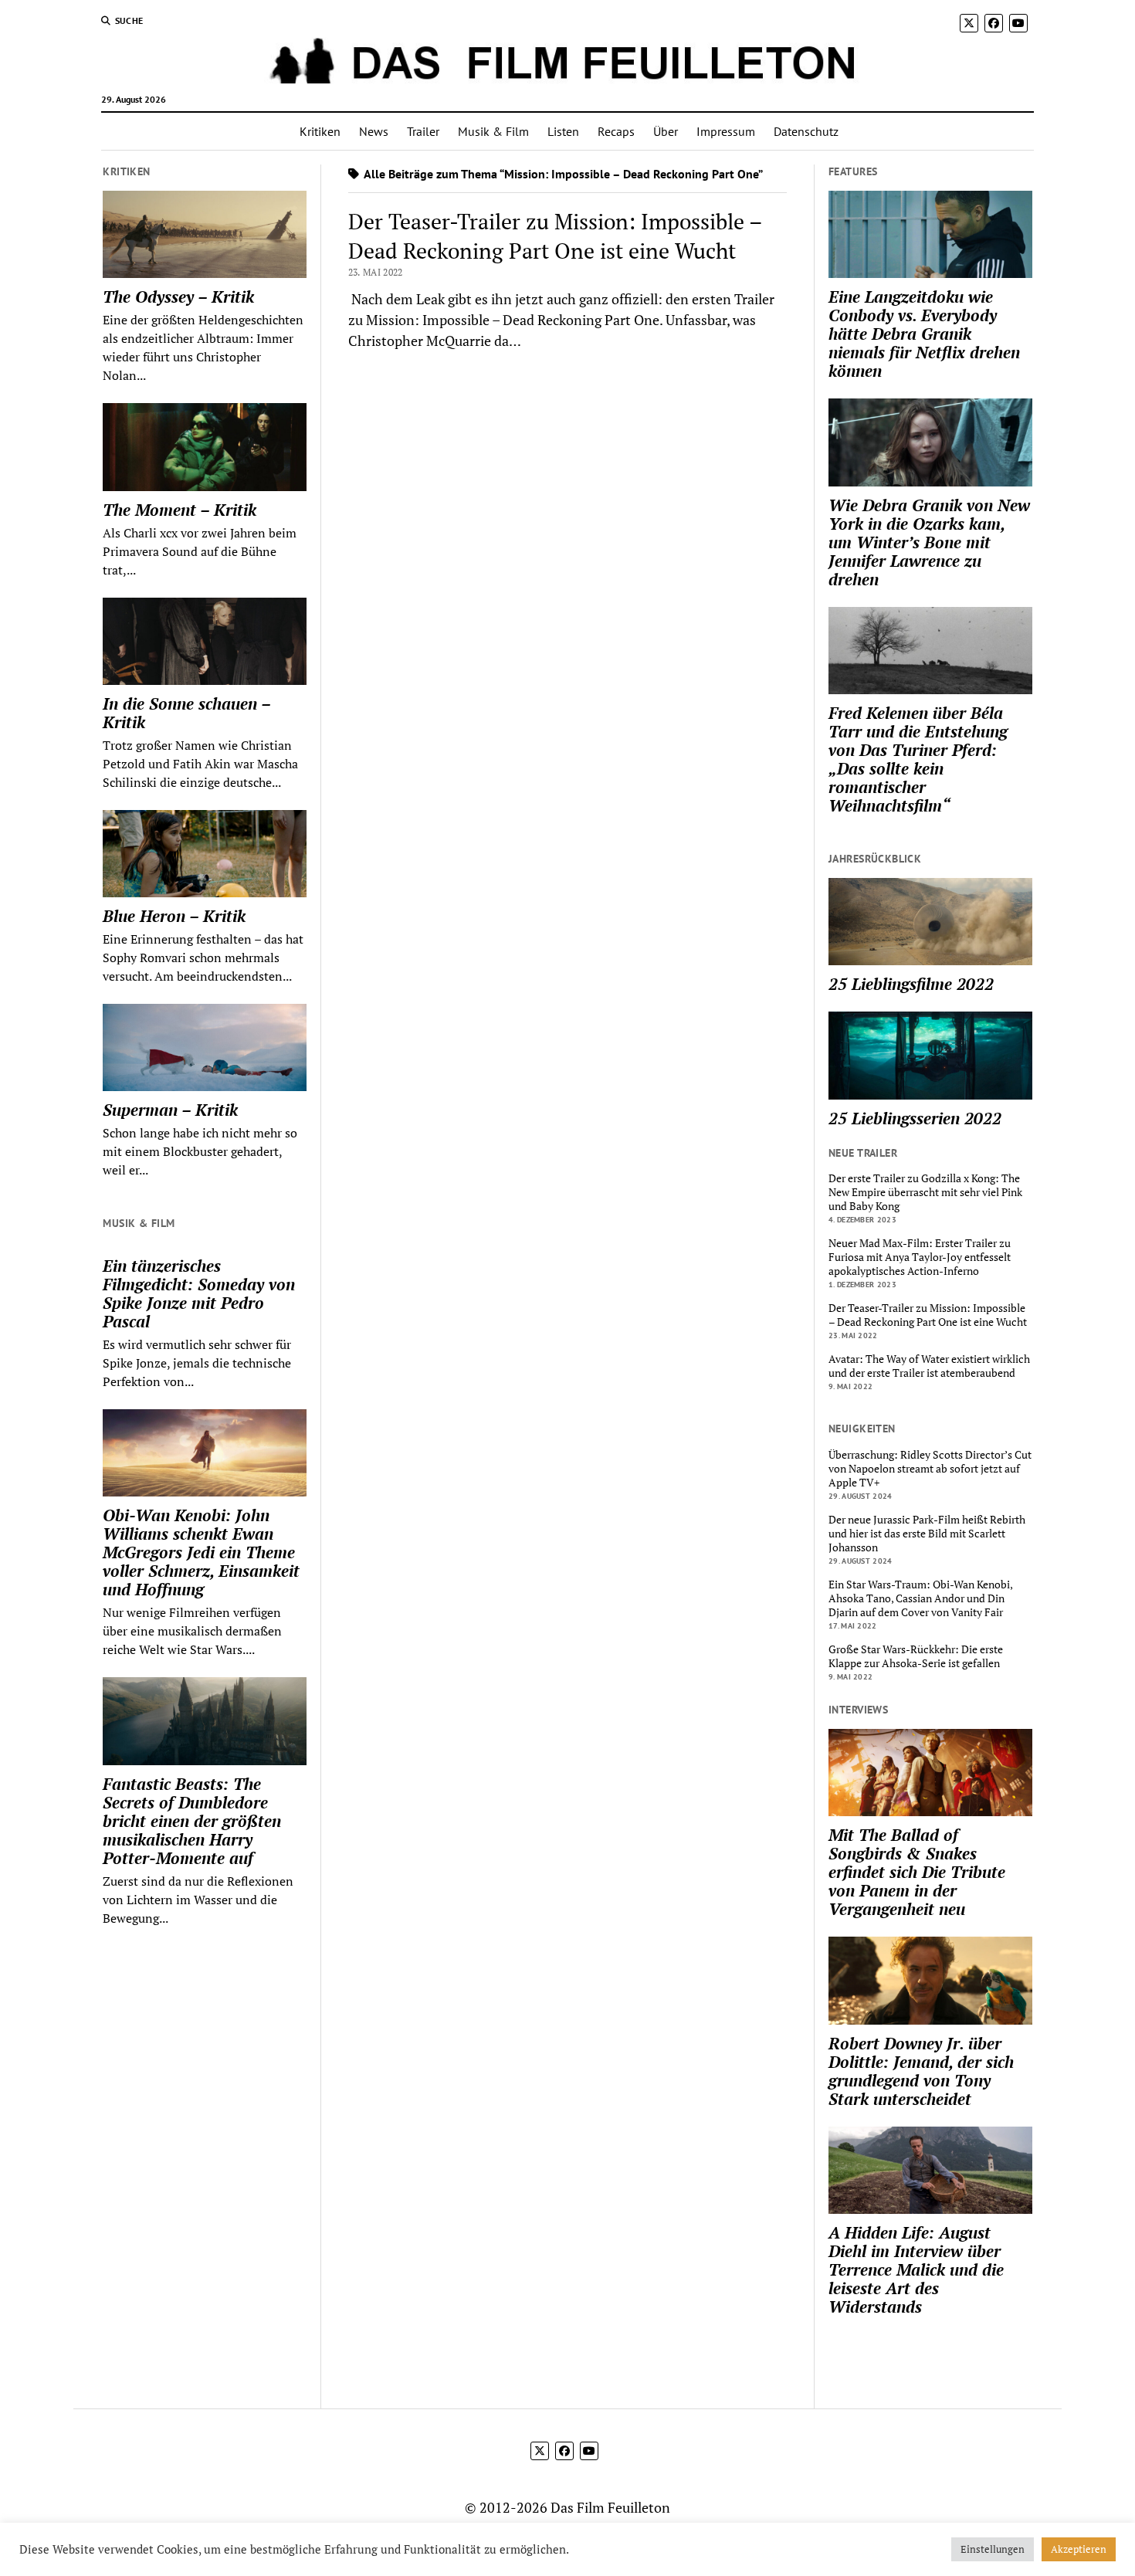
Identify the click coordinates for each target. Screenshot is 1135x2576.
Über (666, 131)
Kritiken (320, 131)
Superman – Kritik (170, 1110)
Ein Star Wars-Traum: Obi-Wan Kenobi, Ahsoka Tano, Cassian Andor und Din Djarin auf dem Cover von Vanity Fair (920, 1598)
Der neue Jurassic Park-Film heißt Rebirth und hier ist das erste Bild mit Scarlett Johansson (927, 1534)
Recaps (616, 131)
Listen (563, 131)
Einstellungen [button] (993, 2549)
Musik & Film (493, 131)
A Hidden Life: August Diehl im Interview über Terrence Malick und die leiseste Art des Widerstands (916, 2269)
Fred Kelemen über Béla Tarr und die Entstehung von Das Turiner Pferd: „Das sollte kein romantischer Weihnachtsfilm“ (918, 759)
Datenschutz (806, 131)
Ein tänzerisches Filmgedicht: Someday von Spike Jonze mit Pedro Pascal (199, 1293)
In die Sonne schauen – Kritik (186, 713)
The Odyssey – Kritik (178, 297)
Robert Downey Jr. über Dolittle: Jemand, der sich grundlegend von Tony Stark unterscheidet (921, 2071)
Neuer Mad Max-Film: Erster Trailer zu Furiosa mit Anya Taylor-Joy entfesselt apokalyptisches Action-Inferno (920, 1257)
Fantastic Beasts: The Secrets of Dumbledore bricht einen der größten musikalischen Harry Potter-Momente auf (192, 1821)
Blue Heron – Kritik (174, 916)
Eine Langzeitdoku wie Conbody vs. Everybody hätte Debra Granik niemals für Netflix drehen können (924, 334)
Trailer (423, 131)
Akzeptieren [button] (1079, 2549)
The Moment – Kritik (180, 510)
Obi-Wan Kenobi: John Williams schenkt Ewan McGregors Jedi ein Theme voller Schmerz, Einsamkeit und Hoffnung (201, 1552)
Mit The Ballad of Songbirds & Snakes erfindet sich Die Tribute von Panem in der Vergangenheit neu (917, 1872)
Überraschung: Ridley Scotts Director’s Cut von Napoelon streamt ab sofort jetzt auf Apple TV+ (930, 1469)
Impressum (726, 131)
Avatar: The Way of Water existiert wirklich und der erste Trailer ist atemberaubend (929, 1366)
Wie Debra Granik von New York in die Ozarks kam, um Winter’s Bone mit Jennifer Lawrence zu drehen (929, 542)
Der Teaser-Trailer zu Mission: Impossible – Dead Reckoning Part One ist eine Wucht (555, 236)
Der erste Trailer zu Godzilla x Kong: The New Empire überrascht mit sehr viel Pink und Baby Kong (925, 1192)
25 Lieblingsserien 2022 (915, 1118)
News (374, 131)
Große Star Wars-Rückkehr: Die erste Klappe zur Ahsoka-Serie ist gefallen (916, 1656)
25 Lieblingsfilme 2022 (911, 984)
